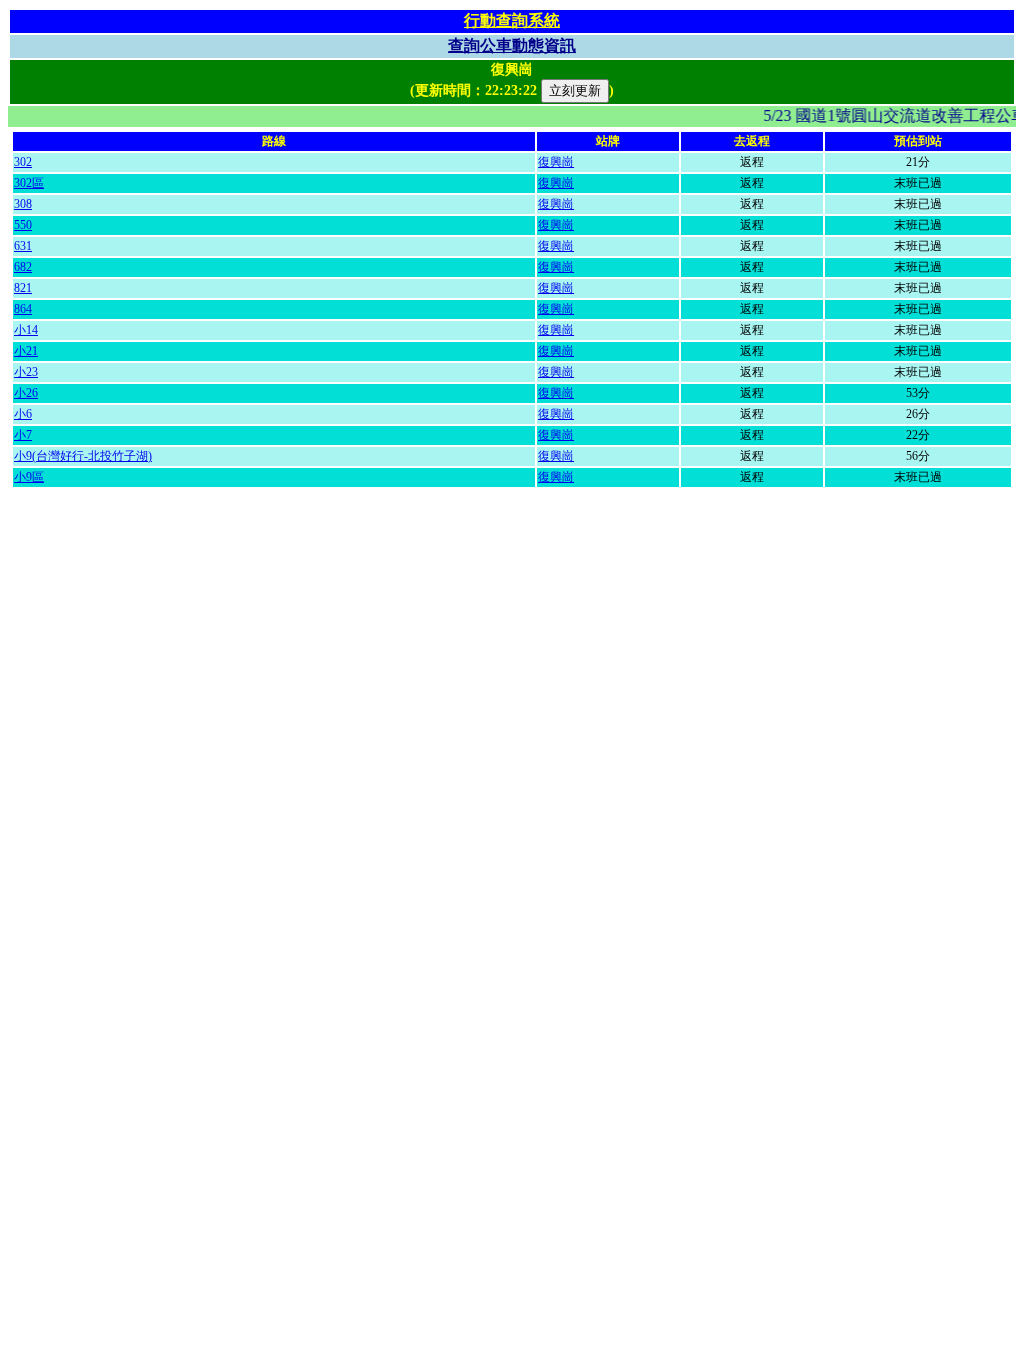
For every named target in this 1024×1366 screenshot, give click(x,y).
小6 (23, 414)
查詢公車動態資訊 (512, 45)
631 (23, 246)
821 (23, 288)
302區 (29, 183)
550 (23, 225)
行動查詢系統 (512, 20)
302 (23, 162)
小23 (26, 372)
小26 (26, 393)
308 (23, 204)
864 (23, 309)
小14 (26, 330)
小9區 (29, 477)
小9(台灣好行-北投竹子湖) (83, 456)
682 (23, 267)
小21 (26, 351)
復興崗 (556, 162)
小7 (23, 435)
